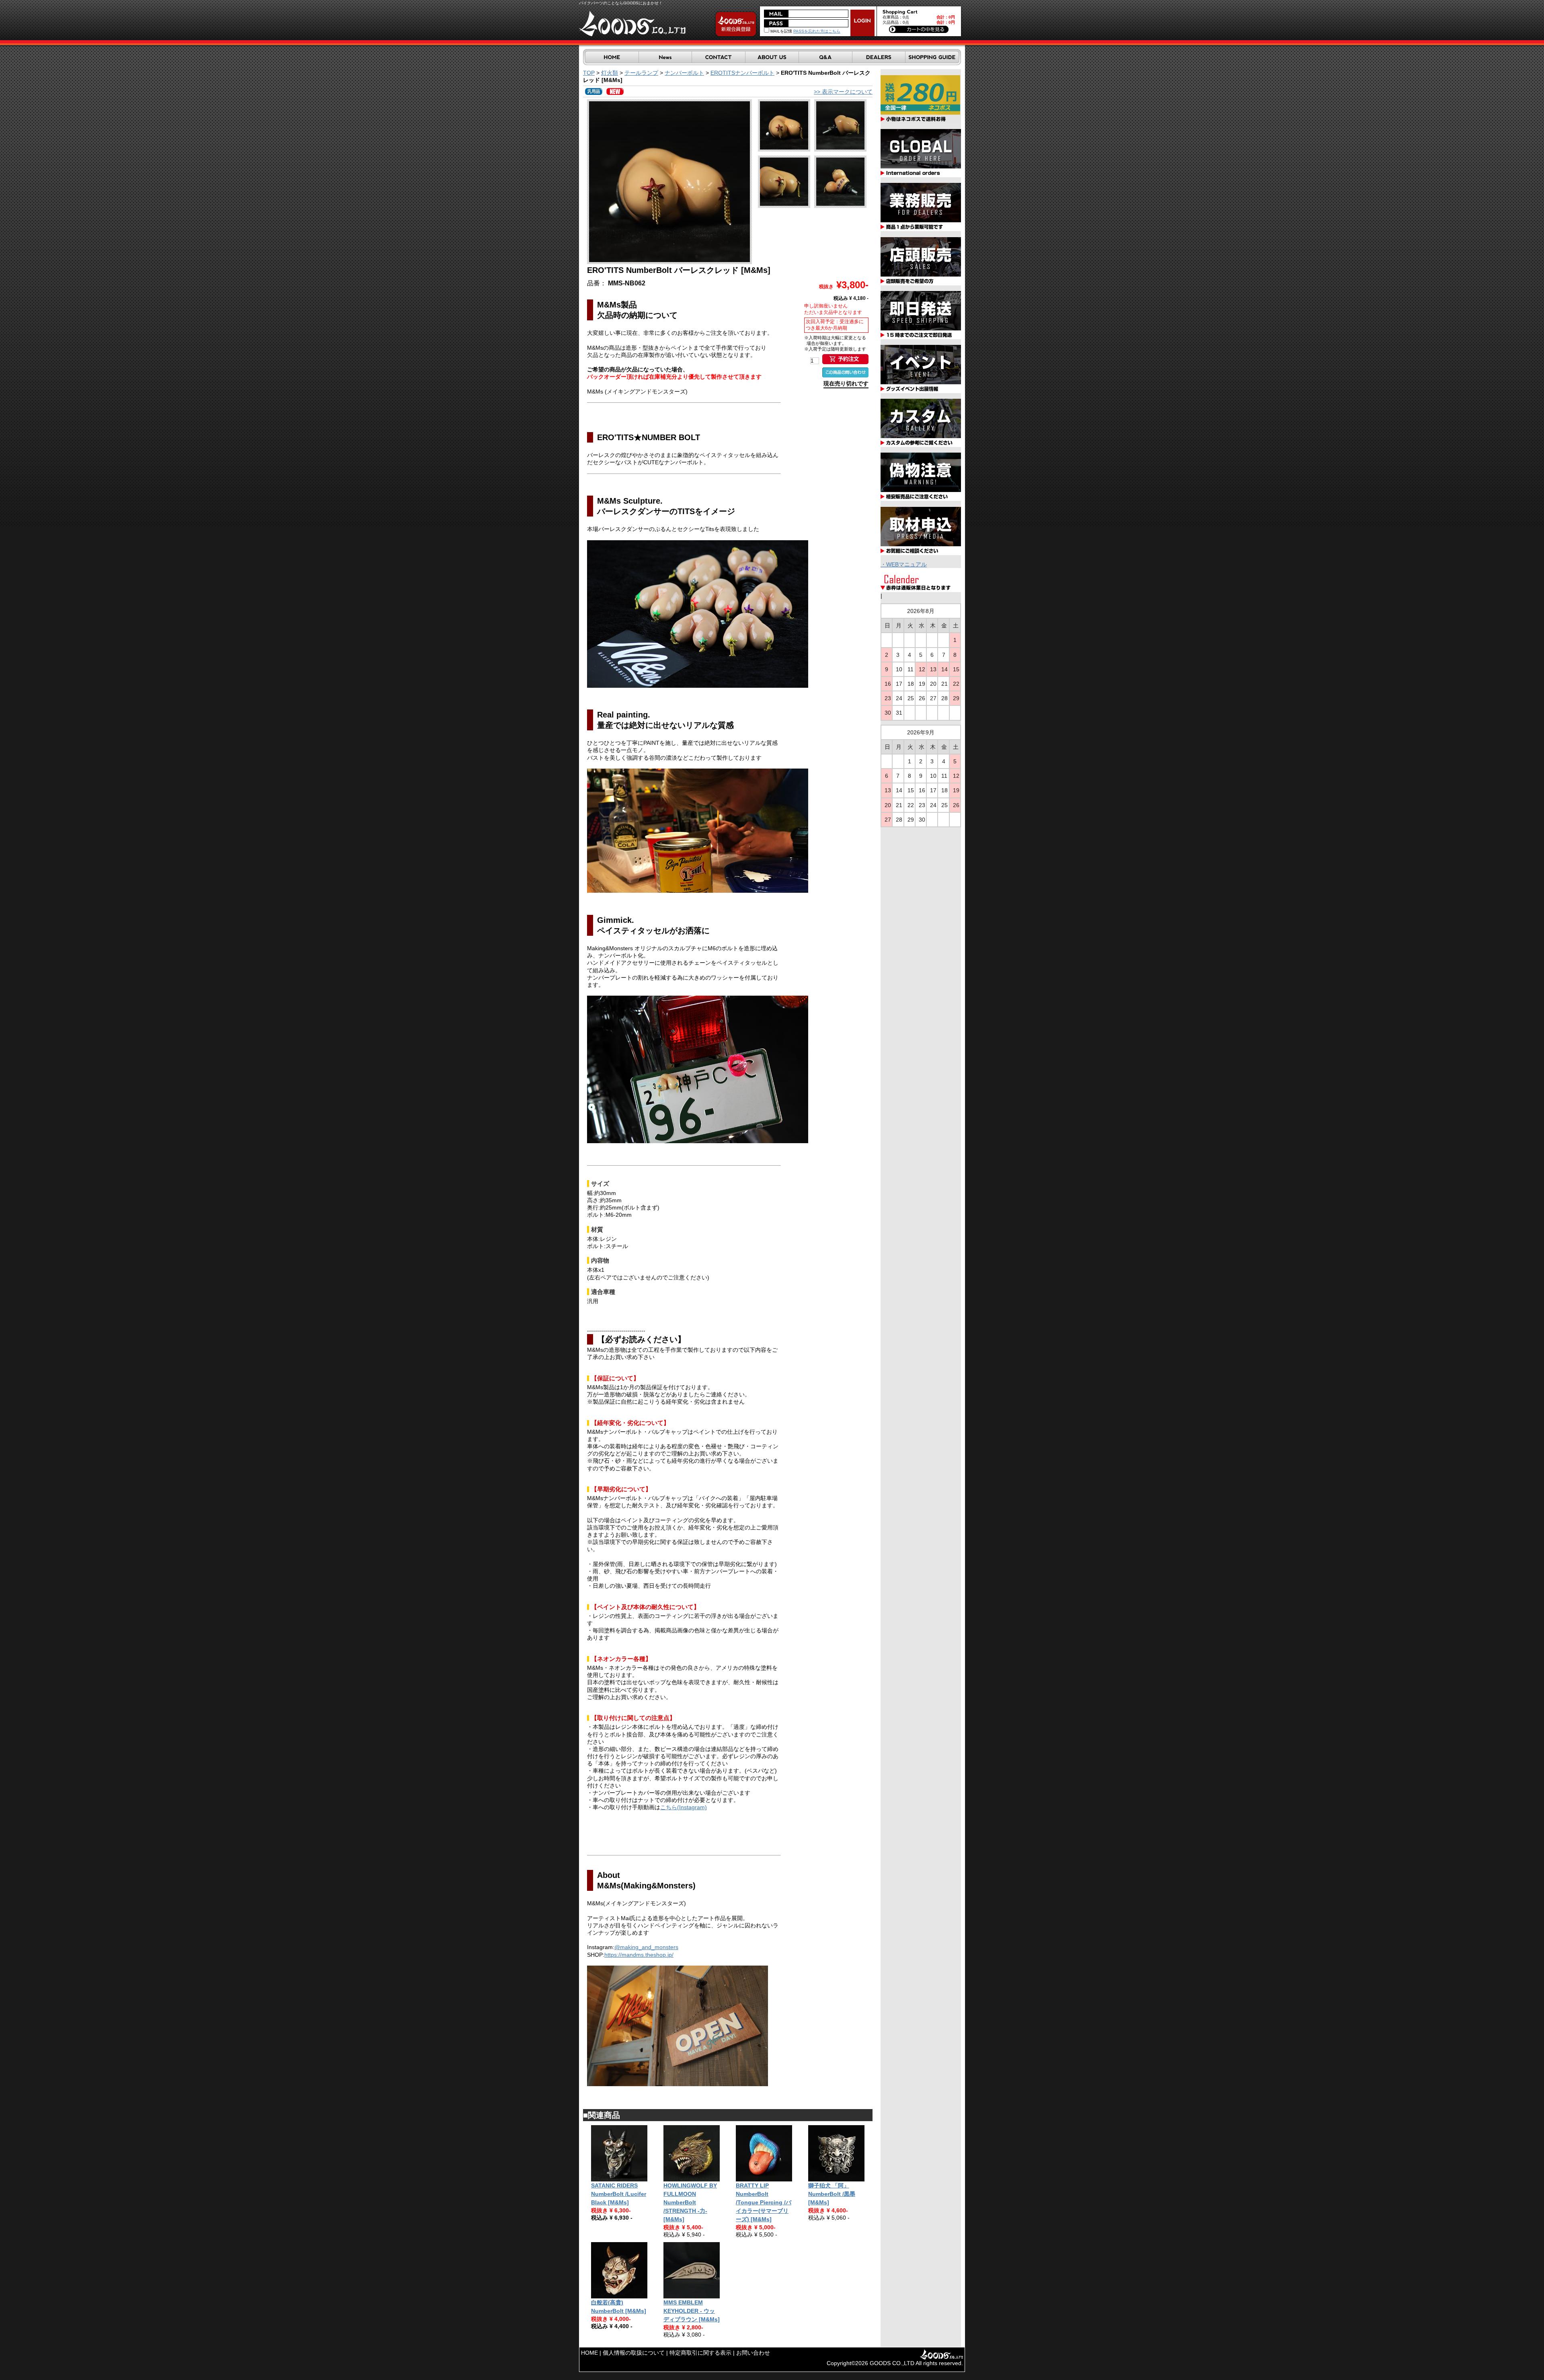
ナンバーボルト (684, 73)
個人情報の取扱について (634, 2353)
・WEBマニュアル (904, 564)
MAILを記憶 (781, 31)
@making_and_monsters (646, 1947)
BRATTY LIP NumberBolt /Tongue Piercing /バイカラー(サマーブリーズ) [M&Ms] (764, 2202)
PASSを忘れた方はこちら (817, 31)
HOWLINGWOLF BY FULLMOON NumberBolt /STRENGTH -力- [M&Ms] (690, 2202)
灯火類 (610, 73)
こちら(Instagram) (684, 1807)
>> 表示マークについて (843, 92)
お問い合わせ (753, 2353)
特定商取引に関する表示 (700, 2353)
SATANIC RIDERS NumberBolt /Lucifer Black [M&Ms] (619, 2194)
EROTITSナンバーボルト (742, 73)
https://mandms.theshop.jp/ (639, 1955)
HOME (589, 2353)
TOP (589, 73)
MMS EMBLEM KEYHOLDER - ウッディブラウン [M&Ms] (692, 2311)
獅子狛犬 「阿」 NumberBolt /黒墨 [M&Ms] (832, 2194)
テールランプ (641, 73)
